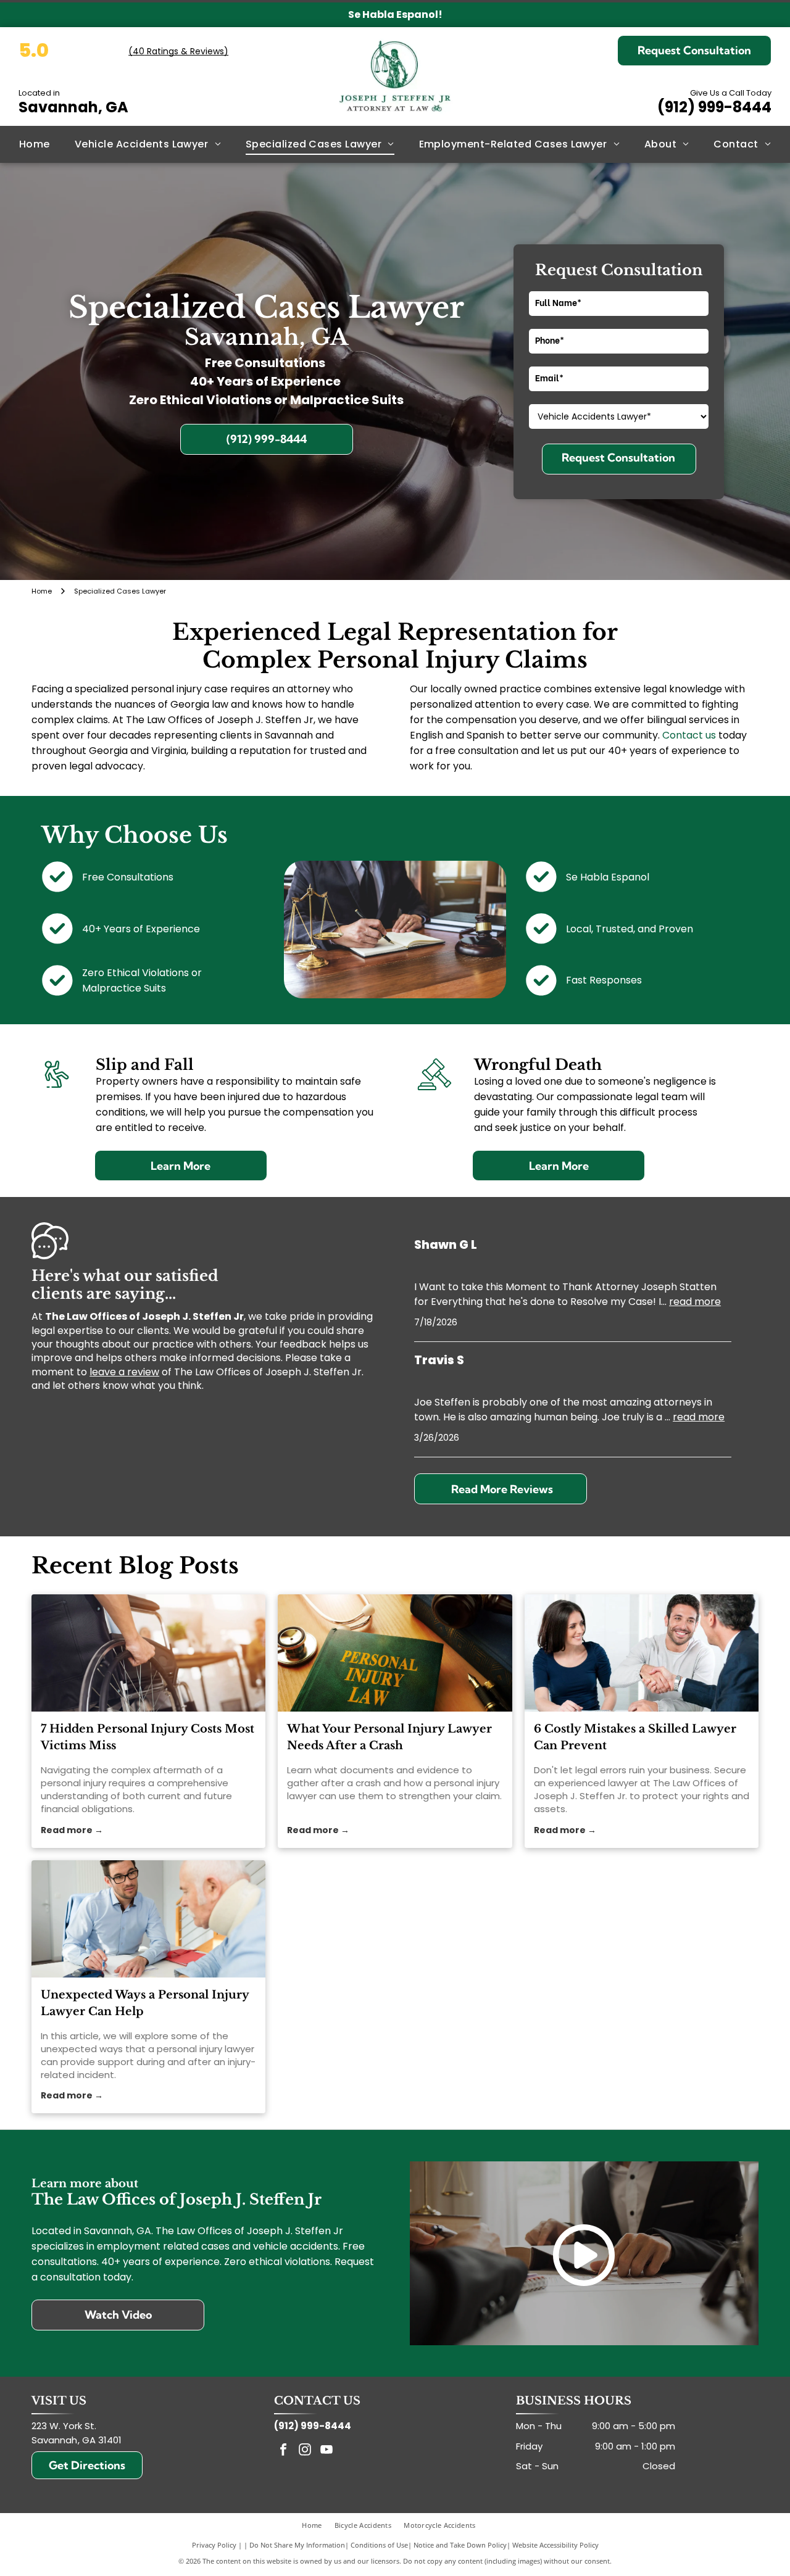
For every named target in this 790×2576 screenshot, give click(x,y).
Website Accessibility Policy (555, 2545)
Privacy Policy (214, 2545)
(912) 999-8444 (714, 107)
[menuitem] (35, 144)
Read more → (72, 1830)
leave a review (124, 1372)
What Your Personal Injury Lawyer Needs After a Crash (389, 1737)
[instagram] (305, 2451)
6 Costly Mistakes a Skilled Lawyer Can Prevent (635, 1737)
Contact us (689, 735)
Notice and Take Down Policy (460, 2545)
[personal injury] (148, 1653)
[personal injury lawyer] (395, 1653)
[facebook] (283, 2451)
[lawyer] (642, 1653)
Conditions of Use (379, 2545)
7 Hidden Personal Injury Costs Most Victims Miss (148, 1737)
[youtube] (326, 2451)
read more (695, 1302)
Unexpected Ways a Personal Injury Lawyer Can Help (145, 2003)
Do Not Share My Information (297, 2545)
